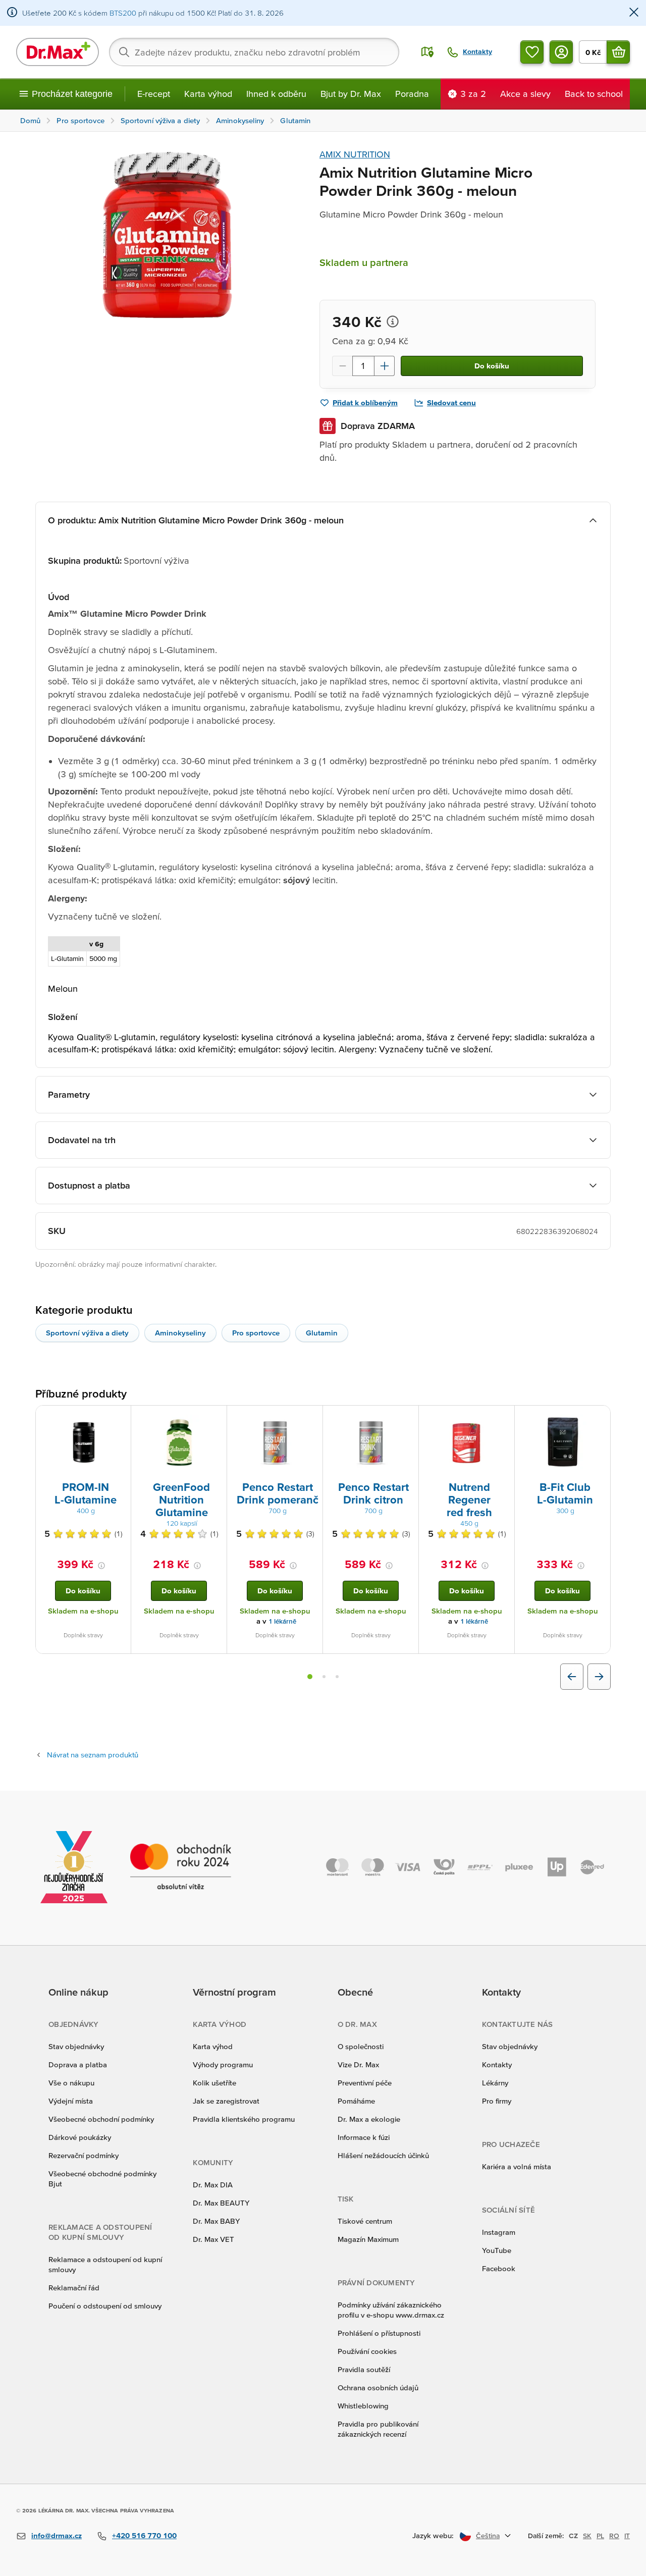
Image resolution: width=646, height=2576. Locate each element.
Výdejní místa (71, 2101)
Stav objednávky (76, 2046)
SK (587, 2536)
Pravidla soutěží (364, 2369)
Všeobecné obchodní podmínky (101, 2119)
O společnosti (361, 2046)
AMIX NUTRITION (355, 154)
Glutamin (322, 1333)
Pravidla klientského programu (244, 2119)
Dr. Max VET (213, 2239)
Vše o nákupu (71, 2083)
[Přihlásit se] (561, 52)
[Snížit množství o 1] (342, 366)
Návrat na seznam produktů (93, 1755)
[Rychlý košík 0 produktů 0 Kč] (618, 52)
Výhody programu (223, 2064)
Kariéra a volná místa (517, 2166)
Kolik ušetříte (214, 2083)
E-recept (154, 94)
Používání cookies (367, 2351)
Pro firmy (497, 2101)
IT (627, 2536)
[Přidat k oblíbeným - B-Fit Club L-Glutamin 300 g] (599, 1418)
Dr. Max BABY (216, 2221)
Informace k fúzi (364, 2137)
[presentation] (83, 1442)
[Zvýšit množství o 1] (385, 366)
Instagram (499, 2232)
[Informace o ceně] (393, 321)
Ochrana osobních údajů (378, 2387)
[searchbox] (254, 52)
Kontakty (497, 2064)
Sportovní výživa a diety (87, 1333)
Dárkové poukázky (80, 2137)
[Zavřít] (634, 13)
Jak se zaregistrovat (226, 2101)
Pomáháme (356, 2101)
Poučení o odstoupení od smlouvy (105, 2306)
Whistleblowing (363, 2406)
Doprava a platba (78, 2064)
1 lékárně (282, 1621)
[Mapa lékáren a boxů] (427, 52)
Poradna (412, 94)
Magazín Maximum (368, 2239)
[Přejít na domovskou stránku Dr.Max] (58, 52)
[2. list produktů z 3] (324, 1677)
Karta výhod (208, 94)
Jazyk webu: (433, 2535)
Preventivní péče (365, 2083)
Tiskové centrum (365, 2221)
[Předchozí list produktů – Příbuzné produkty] (572, 1677)
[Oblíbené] (532, 52)
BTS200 (123, 13)
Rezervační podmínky (84, 2155)
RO (614, 2536)
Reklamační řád (74, 2288)
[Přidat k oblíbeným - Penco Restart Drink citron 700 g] (407, 1418)
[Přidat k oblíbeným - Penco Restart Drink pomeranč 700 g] (311, 1418)
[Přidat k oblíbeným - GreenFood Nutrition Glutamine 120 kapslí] (216, 1418)
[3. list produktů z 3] (337, 1677)
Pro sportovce (256, 1333)
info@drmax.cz (57, 2535)
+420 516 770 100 (144, 2535)
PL (600, 2536)
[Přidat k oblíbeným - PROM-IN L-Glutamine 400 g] (120, 1418)
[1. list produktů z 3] (310, 1677)
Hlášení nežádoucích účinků (383, 2155)
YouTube (497, 2250)
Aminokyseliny (180, 1333)
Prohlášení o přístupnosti (379, 2333)
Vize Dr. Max (358, 2064)
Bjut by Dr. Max (351, 94)
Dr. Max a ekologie (369, 2119)
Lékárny (495, 2083)
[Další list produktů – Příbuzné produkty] (599, 1677)
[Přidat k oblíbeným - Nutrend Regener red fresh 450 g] (503, 1418)
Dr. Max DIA (213, 2185)
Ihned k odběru (276, 94)
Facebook (499, 2268)
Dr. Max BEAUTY (221, 2203)
